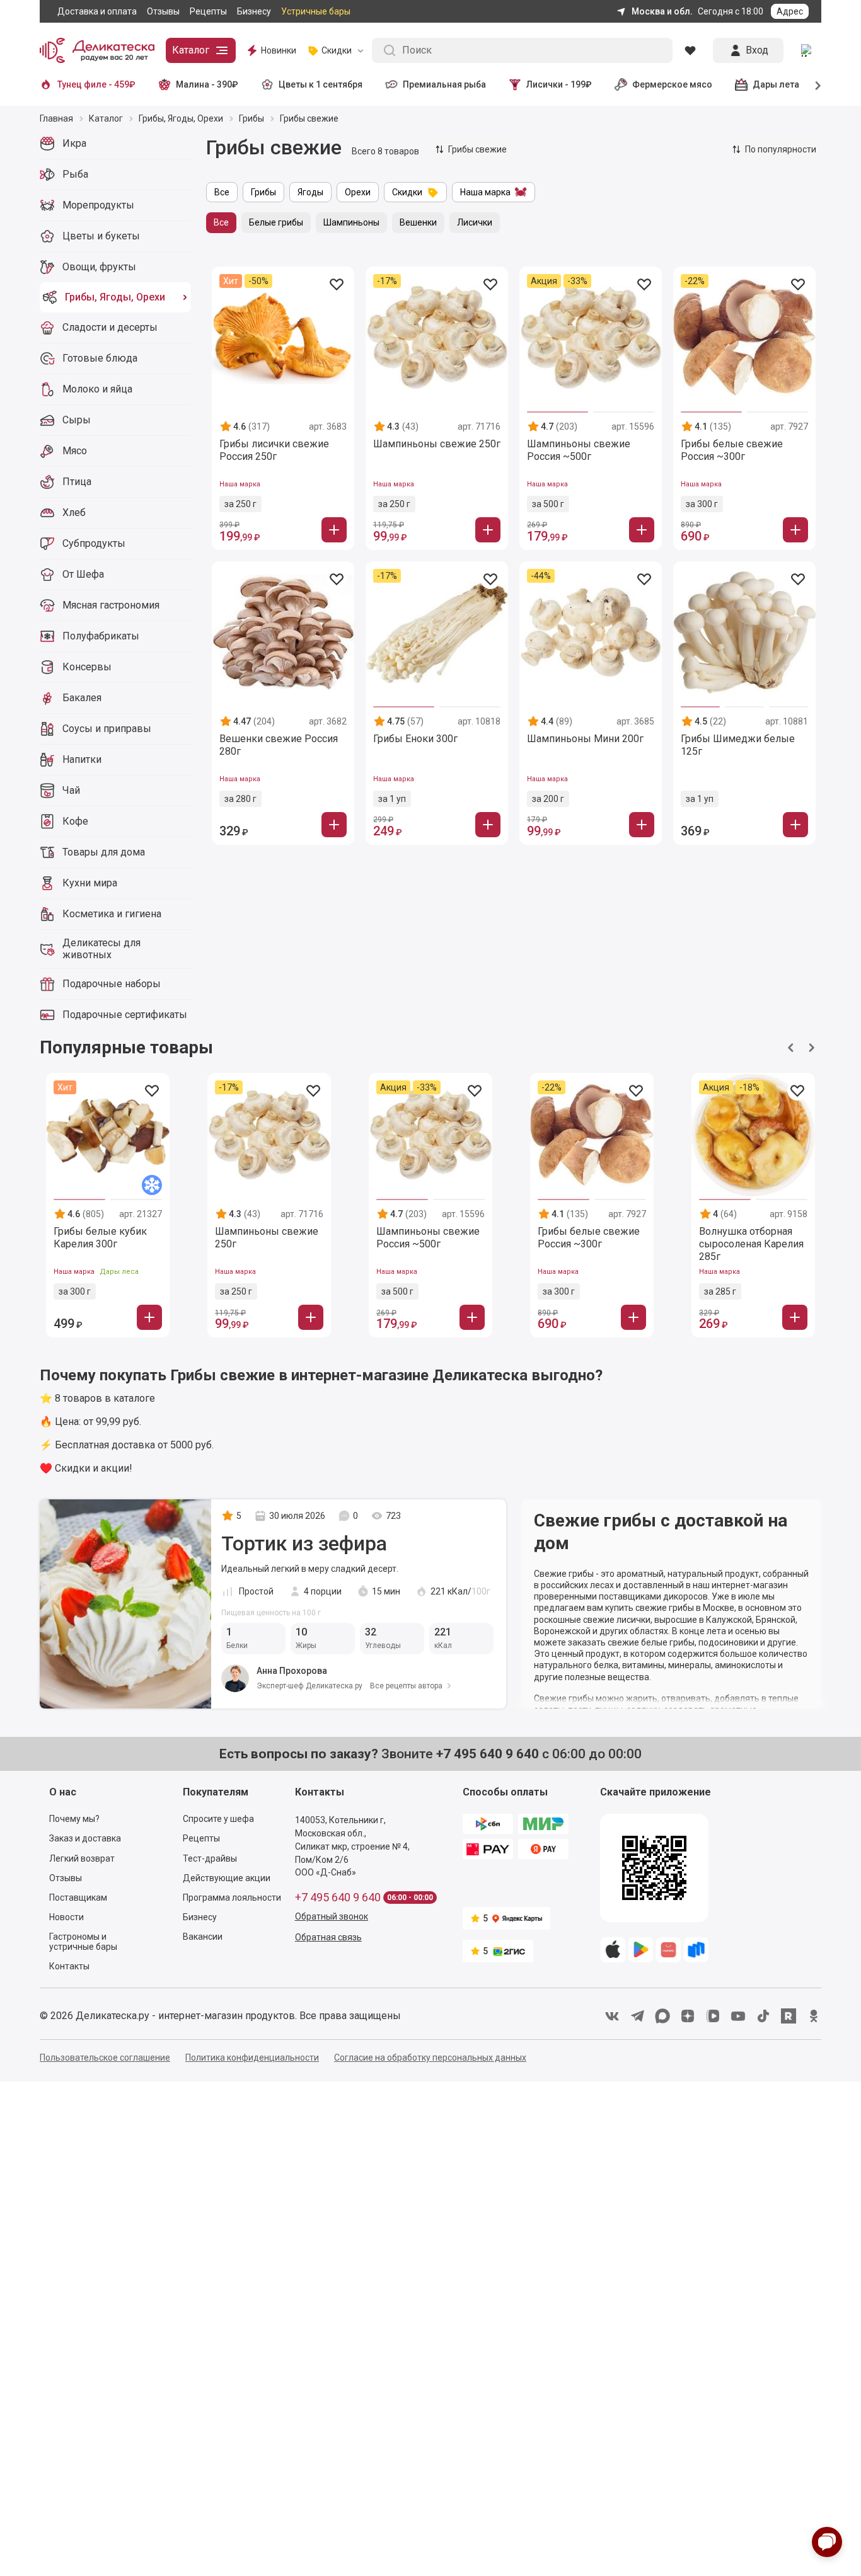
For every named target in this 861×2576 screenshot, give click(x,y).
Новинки (279, 50)
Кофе (75, 821)
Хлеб (74, 512)
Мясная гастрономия (111, 605)
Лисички (475, 222)
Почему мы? (74, 1819)
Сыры (77, 420)
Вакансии (203, 1937)
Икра (74, 143)
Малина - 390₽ (207, 84)
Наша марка (485, 192)
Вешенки (418, 222)
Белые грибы (276, 222)
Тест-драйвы (210, 1858)
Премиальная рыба (444, 84)
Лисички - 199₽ (559, 84)
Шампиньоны (351, 222)
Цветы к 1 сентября (321, 84)
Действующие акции (227, 1878)
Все (222, 192)
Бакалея (82, 698)
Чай (71, 790)
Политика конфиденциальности (252, 2058)
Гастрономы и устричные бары (83, 1942)
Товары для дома (104, 852)
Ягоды (310, 192)
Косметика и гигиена (112, 914)
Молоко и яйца (97, 389)
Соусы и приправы (107, 729)
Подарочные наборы (112, 984)
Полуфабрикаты (101, 636)
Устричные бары (316, 11)
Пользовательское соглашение (105, 2058)
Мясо (75, 451)
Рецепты (208, 11)
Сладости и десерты (110, 327)
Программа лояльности (232, 1898)
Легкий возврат (82, 1858)
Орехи (358, 192)
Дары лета (776, 84)
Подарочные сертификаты (125, 1015)
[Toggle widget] (827, 2542)
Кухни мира (90, 883)
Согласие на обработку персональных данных (430, 2058)
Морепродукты (98, 205)
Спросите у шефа (218, 1819)
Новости (66, 1917)
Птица (77, 482)
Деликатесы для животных (101, 949)
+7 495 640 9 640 (338, 1898)
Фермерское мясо (672, 84)
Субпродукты (94, 543)
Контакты (69, 1966)
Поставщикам (78, 1898)
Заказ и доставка (85, 1838)
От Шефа (83, 574)
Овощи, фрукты (99, 267)
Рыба (75, 174)
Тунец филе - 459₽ (96, 84)
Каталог (191, 50)
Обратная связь (328, 1937)
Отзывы (163, 11)
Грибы (263, 192)
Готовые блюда (100, 358)
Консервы (87, 667)
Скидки (407, 192)
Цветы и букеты (101, 236)
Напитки (82, 759)
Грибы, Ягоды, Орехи (115, 297)
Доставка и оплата (97, 11)
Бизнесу (254, 11)
